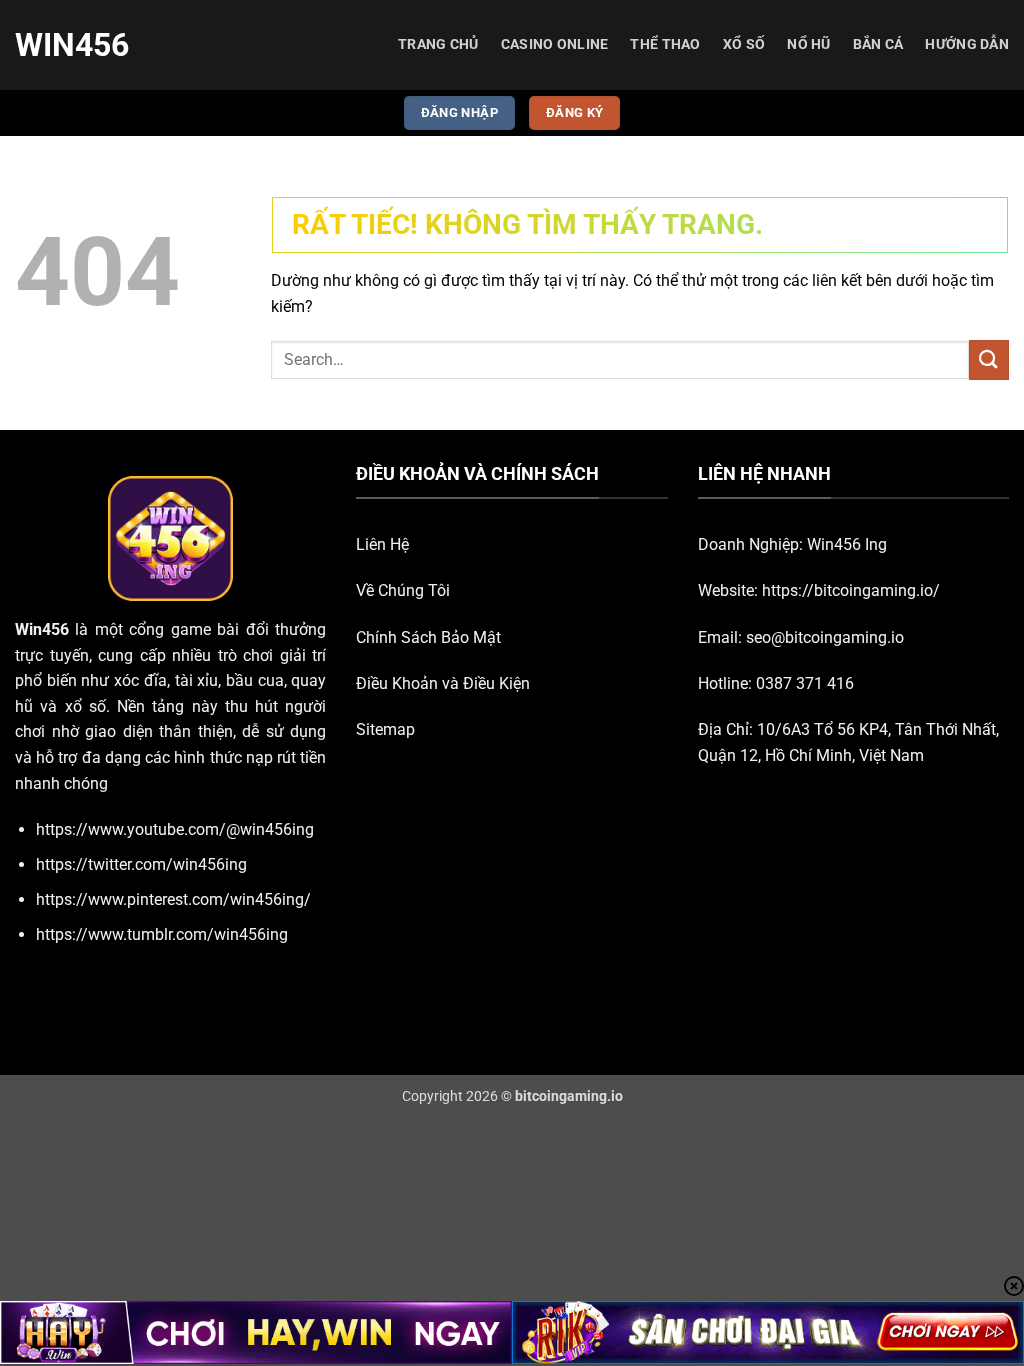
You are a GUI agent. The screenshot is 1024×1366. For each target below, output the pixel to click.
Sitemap (385, 729)
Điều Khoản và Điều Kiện (443, 683)
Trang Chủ (438, 44)
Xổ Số (744, 44)
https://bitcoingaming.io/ (851, 590)
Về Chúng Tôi (403, 590)
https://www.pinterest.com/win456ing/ (173, 899)
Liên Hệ (382, 544)
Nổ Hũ (808, 44)
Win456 (72, 45)
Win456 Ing (847, 544)
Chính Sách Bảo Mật (428, 637)
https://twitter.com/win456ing (141, 864)
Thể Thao (665, 44)
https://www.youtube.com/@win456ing (175, 829)
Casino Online (555, 44)
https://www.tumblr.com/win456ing (162, 934)
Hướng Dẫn (967, 44)
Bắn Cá (878, 44)
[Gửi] (989, 359)
